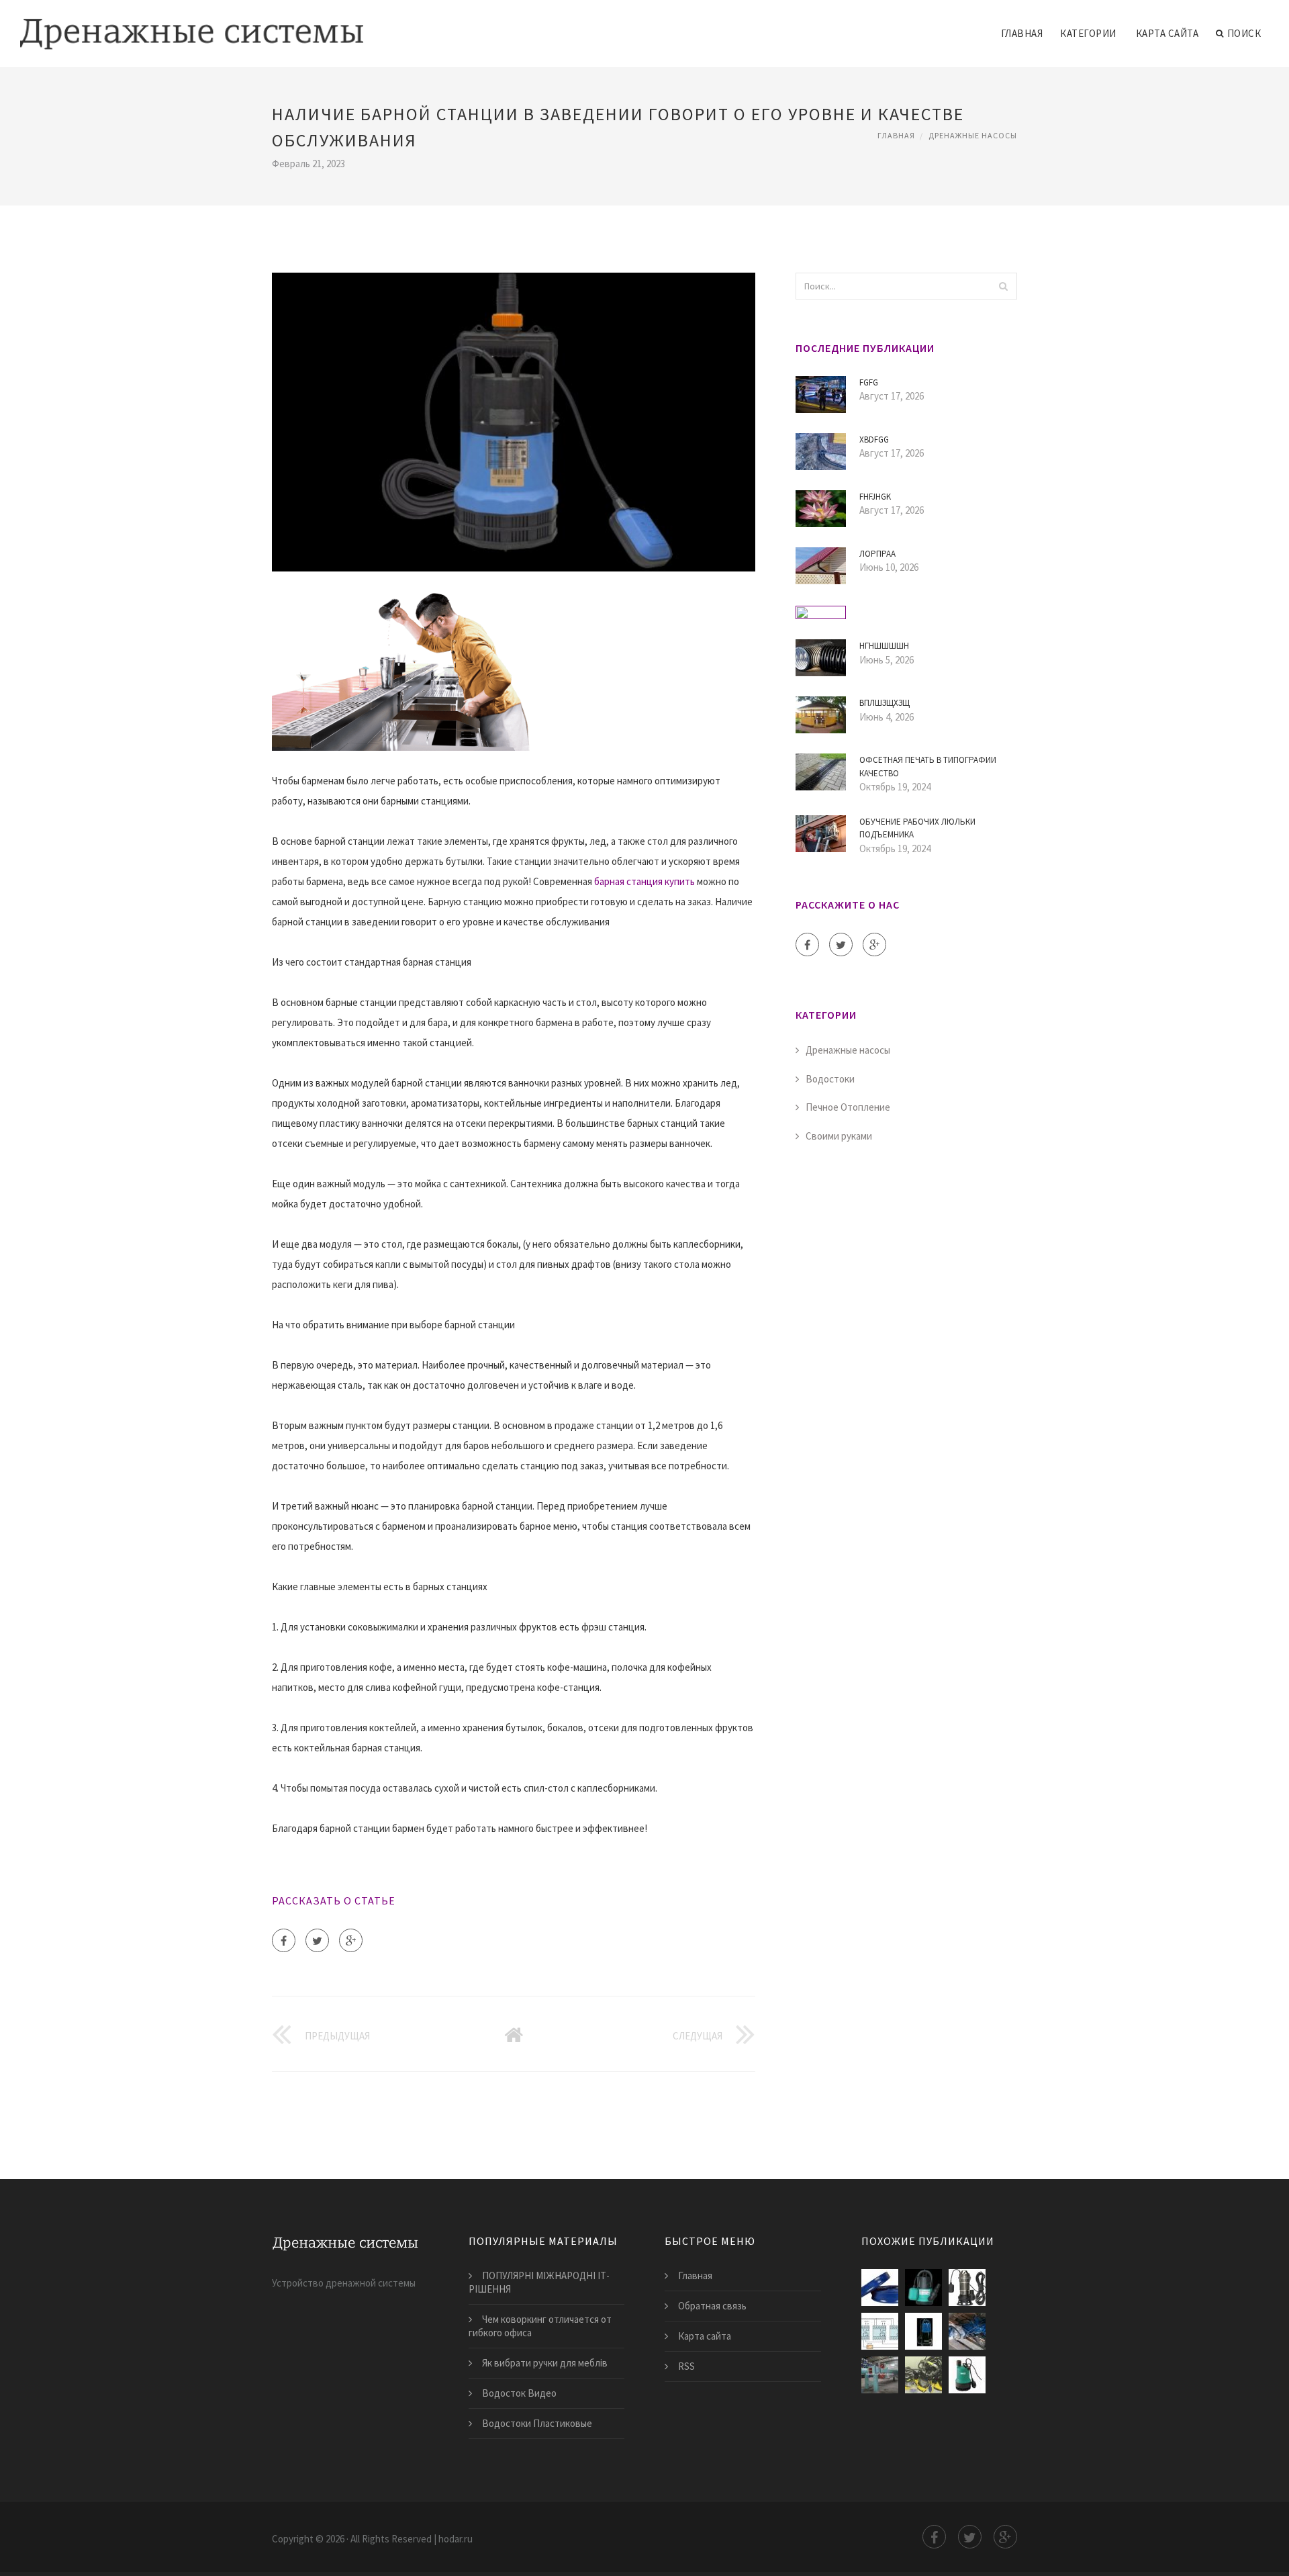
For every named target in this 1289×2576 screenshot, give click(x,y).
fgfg (869, 382)
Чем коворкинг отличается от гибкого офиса (540, 2326)
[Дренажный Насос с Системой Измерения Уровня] (880, 2331)
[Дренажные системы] (192, 25)
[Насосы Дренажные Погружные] (923, 2375)
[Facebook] (284, 1940)
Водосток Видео (519, 2393)
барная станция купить (644, 881)
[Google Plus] (351, 1940)
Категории (1088, 33)
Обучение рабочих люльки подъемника (917, 828)
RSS (686, 2366)
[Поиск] (1003, 286)
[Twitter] (317, 1940)
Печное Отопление (848, 1107)
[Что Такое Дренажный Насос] (880, 2375)
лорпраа (877, 554)
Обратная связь (712, 2306)
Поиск (1244, 33)
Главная (1022, 33)
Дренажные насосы (973, 135)
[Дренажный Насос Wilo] (967, 2375)
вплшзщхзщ (885, 703)
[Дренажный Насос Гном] (967, 2331)
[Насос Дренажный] (967, 2288)
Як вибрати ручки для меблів (545, 2363)
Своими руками (839, 1136)
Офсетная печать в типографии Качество (928, 767)
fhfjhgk (875, 497)
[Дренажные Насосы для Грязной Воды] (923, 2331)
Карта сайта (1167, 33)
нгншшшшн (884, 646)
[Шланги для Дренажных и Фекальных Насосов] (880, 2288)
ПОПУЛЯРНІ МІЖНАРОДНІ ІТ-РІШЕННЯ (539, 2282)
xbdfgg (874, 440)
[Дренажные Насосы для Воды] (923, 2288)
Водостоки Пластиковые (537, 2423)
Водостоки (830, 1079)
